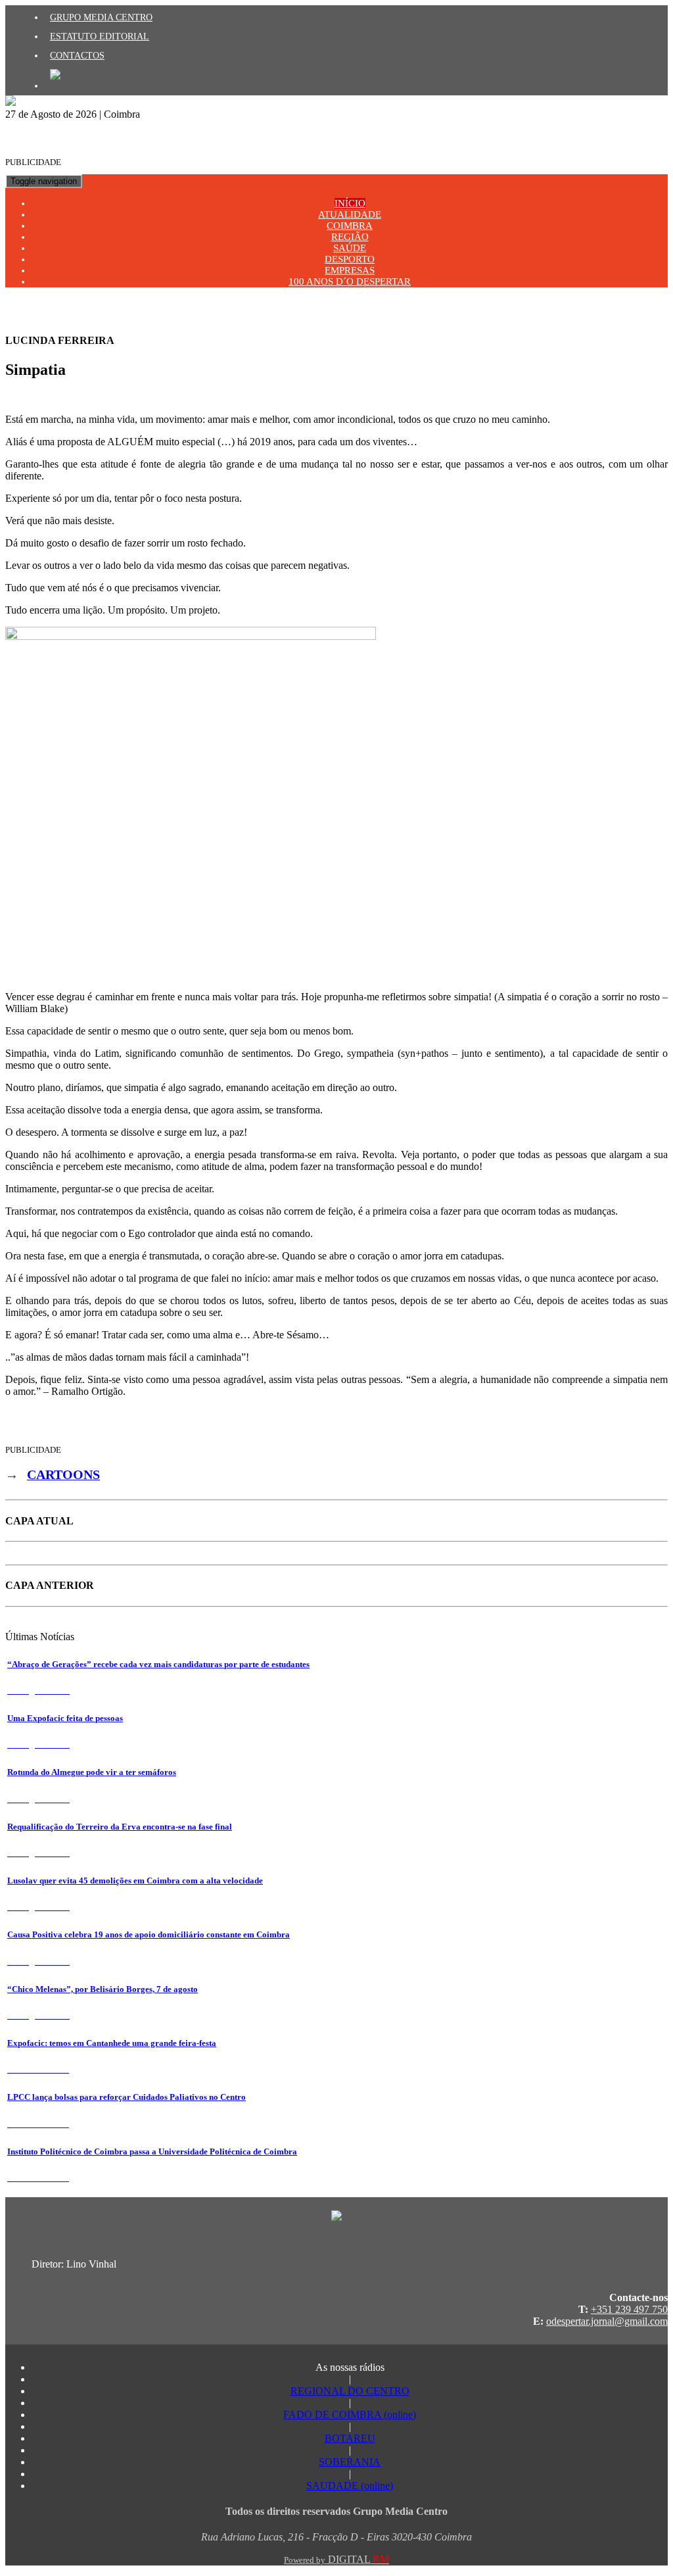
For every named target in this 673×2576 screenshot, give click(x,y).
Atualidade (350, 214)
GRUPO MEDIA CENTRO (101, 17)
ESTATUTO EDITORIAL (100, 36)
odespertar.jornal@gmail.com (607, 2321)
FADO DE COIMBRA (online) (350, 2415)
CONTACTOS (77, 55)
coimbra (350, 226)
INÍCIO (350, 203)
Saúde (350, 248)
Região (350, 237)
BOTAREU (350, 2438)
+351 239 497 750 (629, 2309)
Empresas (350, 270)
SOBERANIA (350, 2462)
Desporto (350, 259)
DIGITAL (336, 2559)
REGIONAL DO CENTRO (350, 2391)
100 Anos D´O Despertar (350, 281)
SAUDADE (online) (350, 2486)
